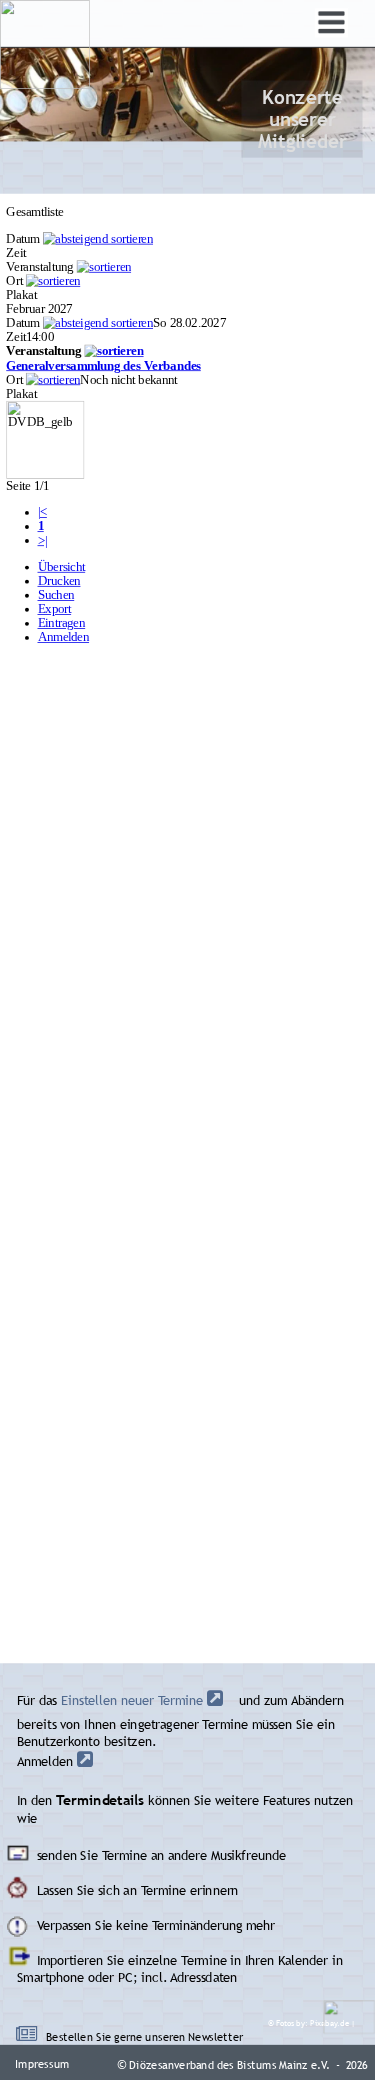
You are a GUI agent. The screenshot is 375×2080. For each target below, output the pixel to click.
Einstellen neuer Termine (132, 1700)
